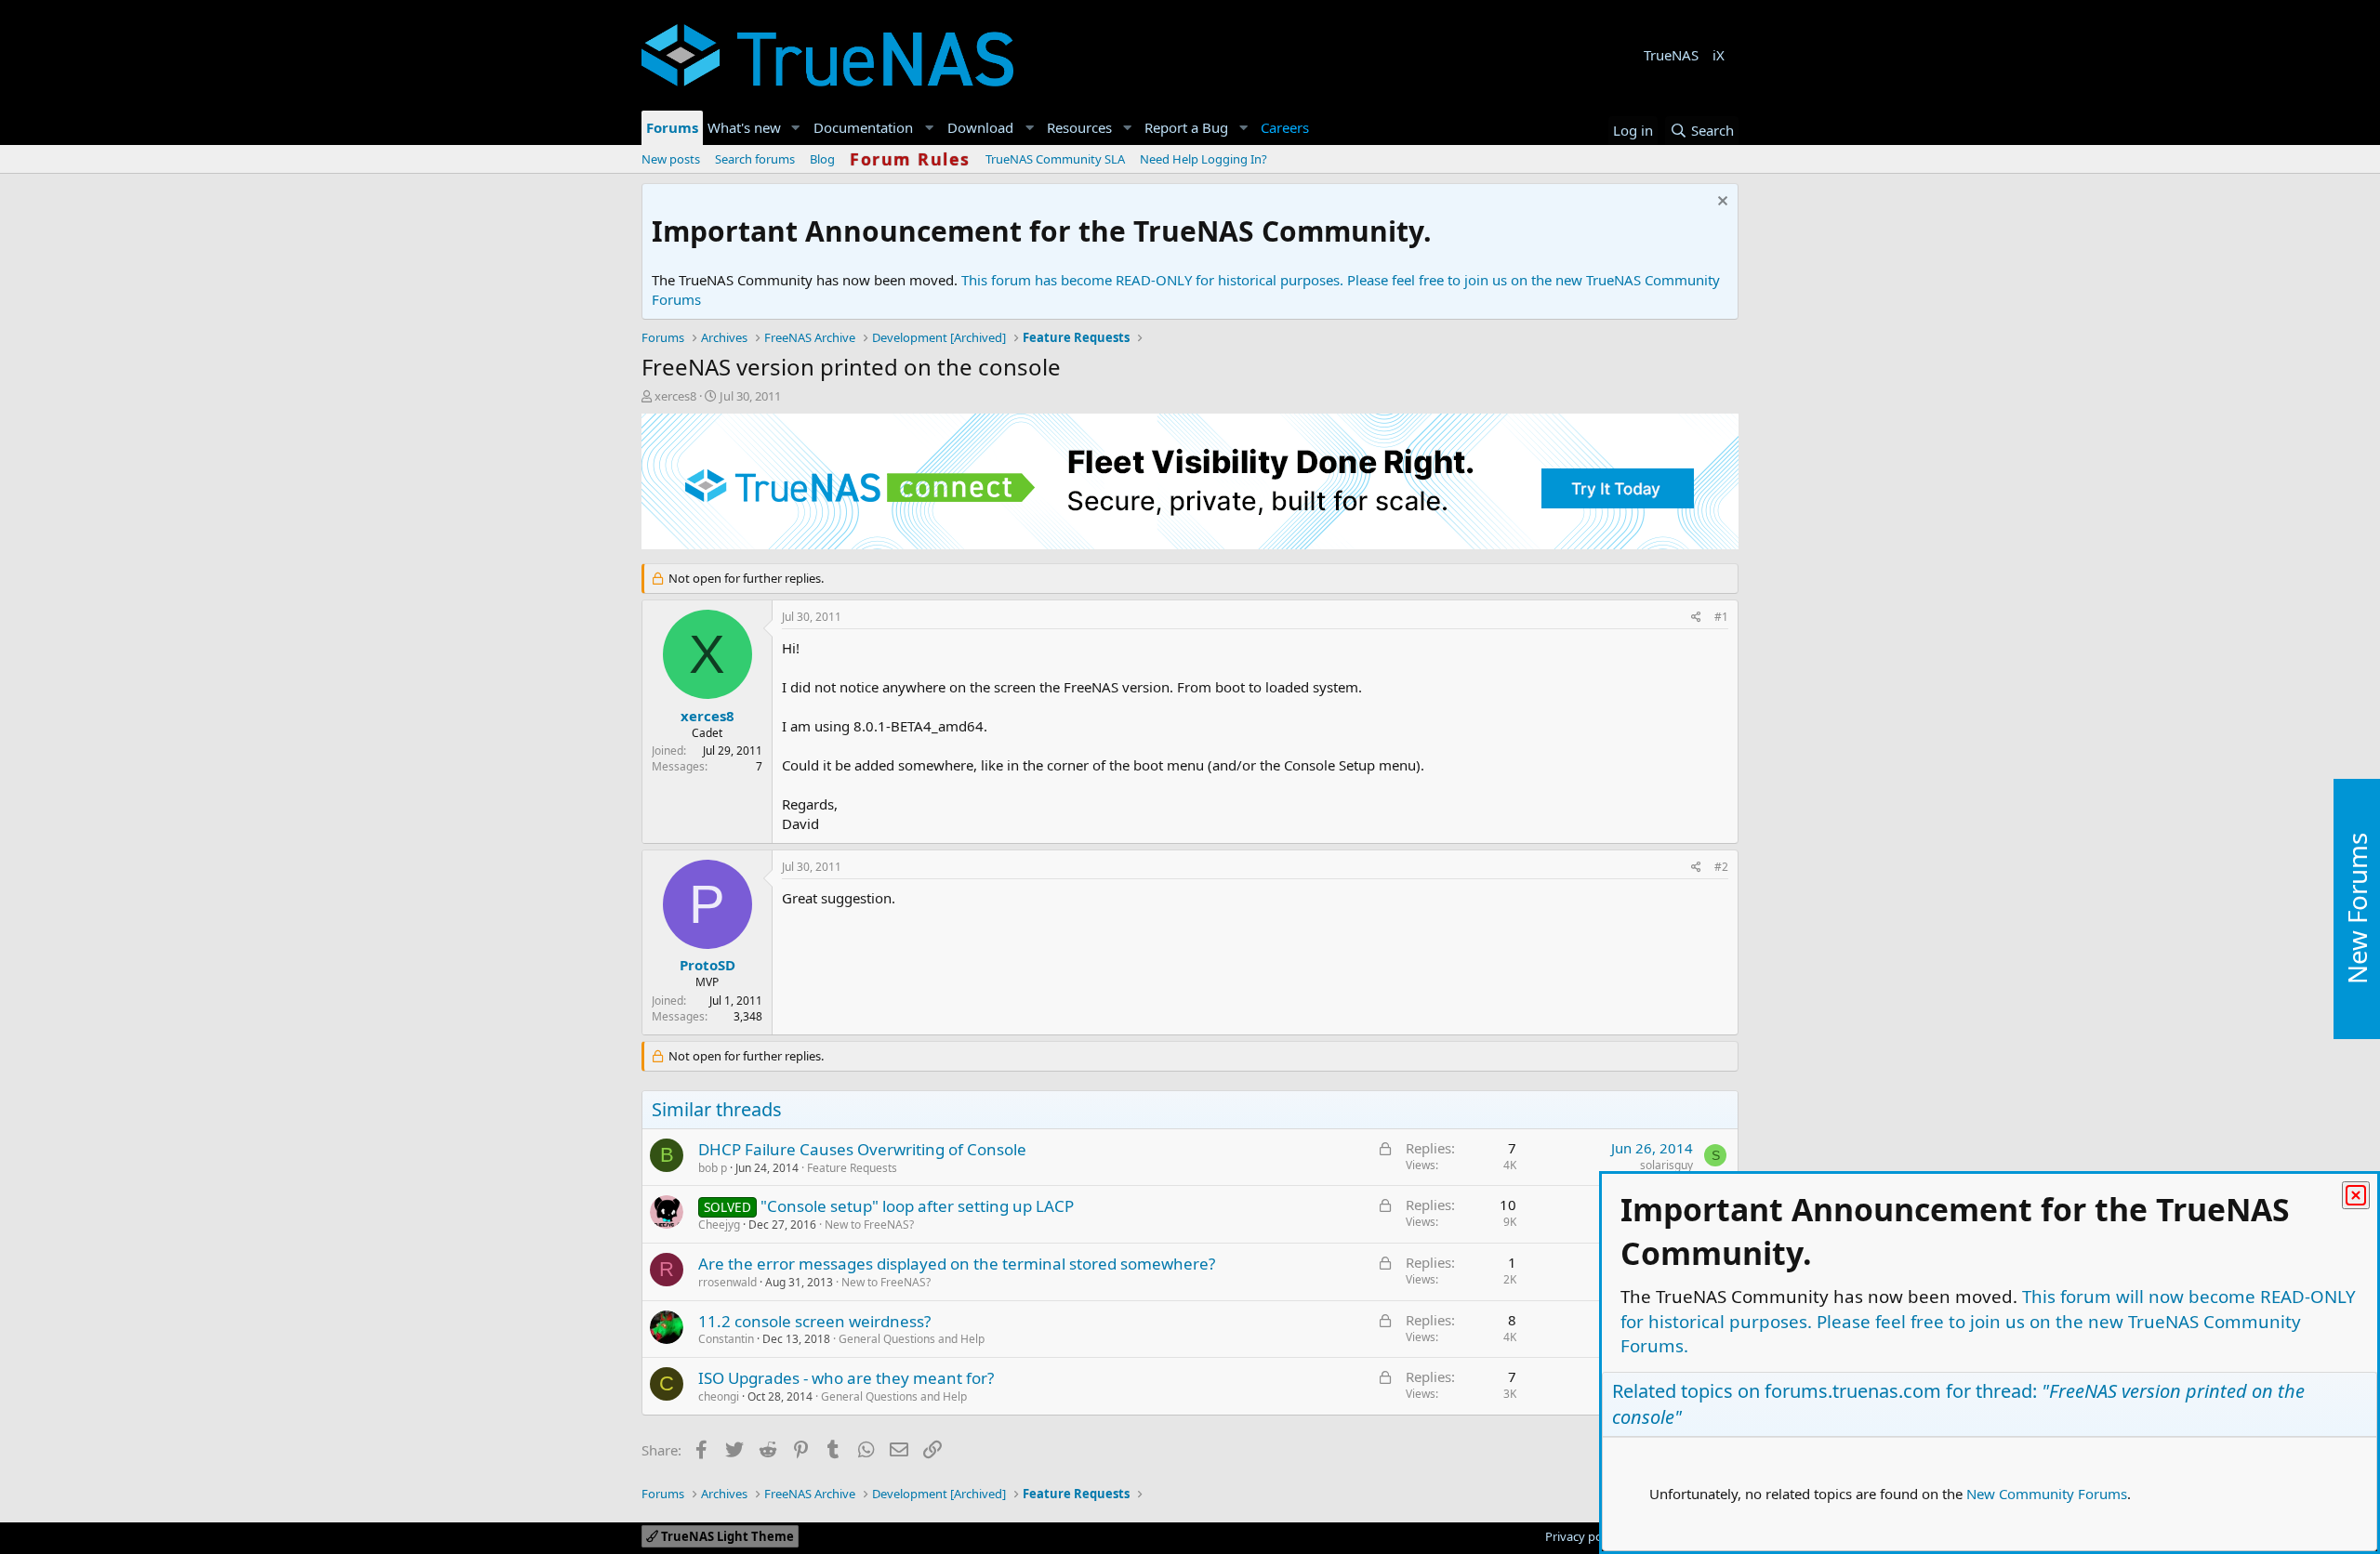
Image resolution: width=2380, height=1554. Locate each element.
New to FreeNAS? (869, 1225)
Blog (822, 159)
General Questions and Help (912, 1339)
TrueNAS (1671, 55)
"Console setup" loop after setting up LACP (917, 1206)
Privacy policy (1583, 1536)
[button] (796, 128)
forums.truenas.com (1853, 1391)
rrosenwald (727, 1282)
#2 (1721, 867)
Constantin (726, 1339)
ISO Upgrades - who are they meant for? (846, 1378)
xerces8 (675, 396)
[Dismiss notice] (1720, 203)
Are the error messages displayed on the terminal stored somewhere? (957, 1264)
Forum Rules (910, 159)
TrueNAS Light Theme (726, 1536)
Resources (1079, 127)
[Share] (1696, 618)
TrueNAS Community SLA (1055, 159)
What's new (744, 127)
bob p (713, 1168)
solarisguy (1666, 1165)
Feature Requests (852, 1168)
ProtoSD (707, 965)
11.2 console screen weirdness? (814, 1321)
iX (1719, 55)
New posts (671, 159)
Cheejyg (719, 1225)
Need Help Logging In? (1203, 159)
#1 (1721, 617)
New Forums (2357, 909)
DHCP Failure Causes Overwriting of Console (862, 1149)
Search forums (755, 159)
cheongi (719, 1396)
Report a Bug (1186, 127)
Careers (1285, 127)
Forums (672, 127)
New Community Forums (2047, 1494)
